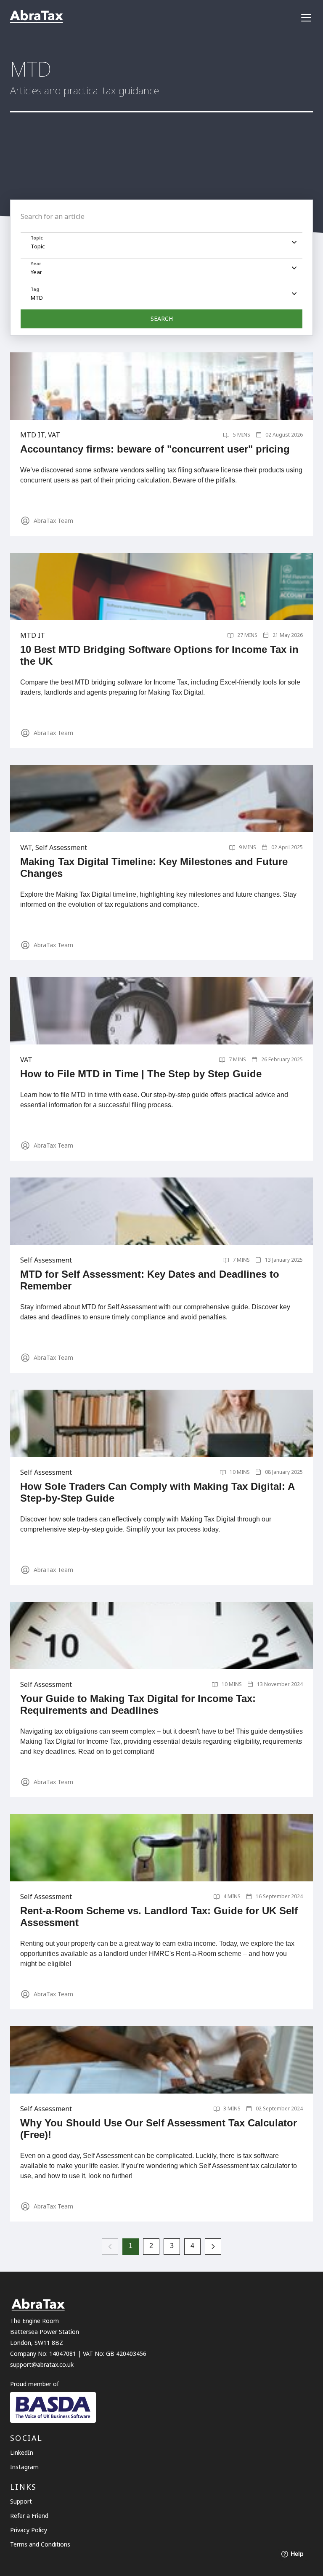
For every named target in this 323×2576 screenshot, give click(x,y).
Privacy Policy (29, 2530)
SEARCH (162, 318)
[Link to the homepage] (37, 17)
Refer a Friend (29, 2516)
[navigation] (306, 18)
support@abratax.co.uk (42, 2364)
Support (21, 2501)
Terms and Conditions (40, 2544)
